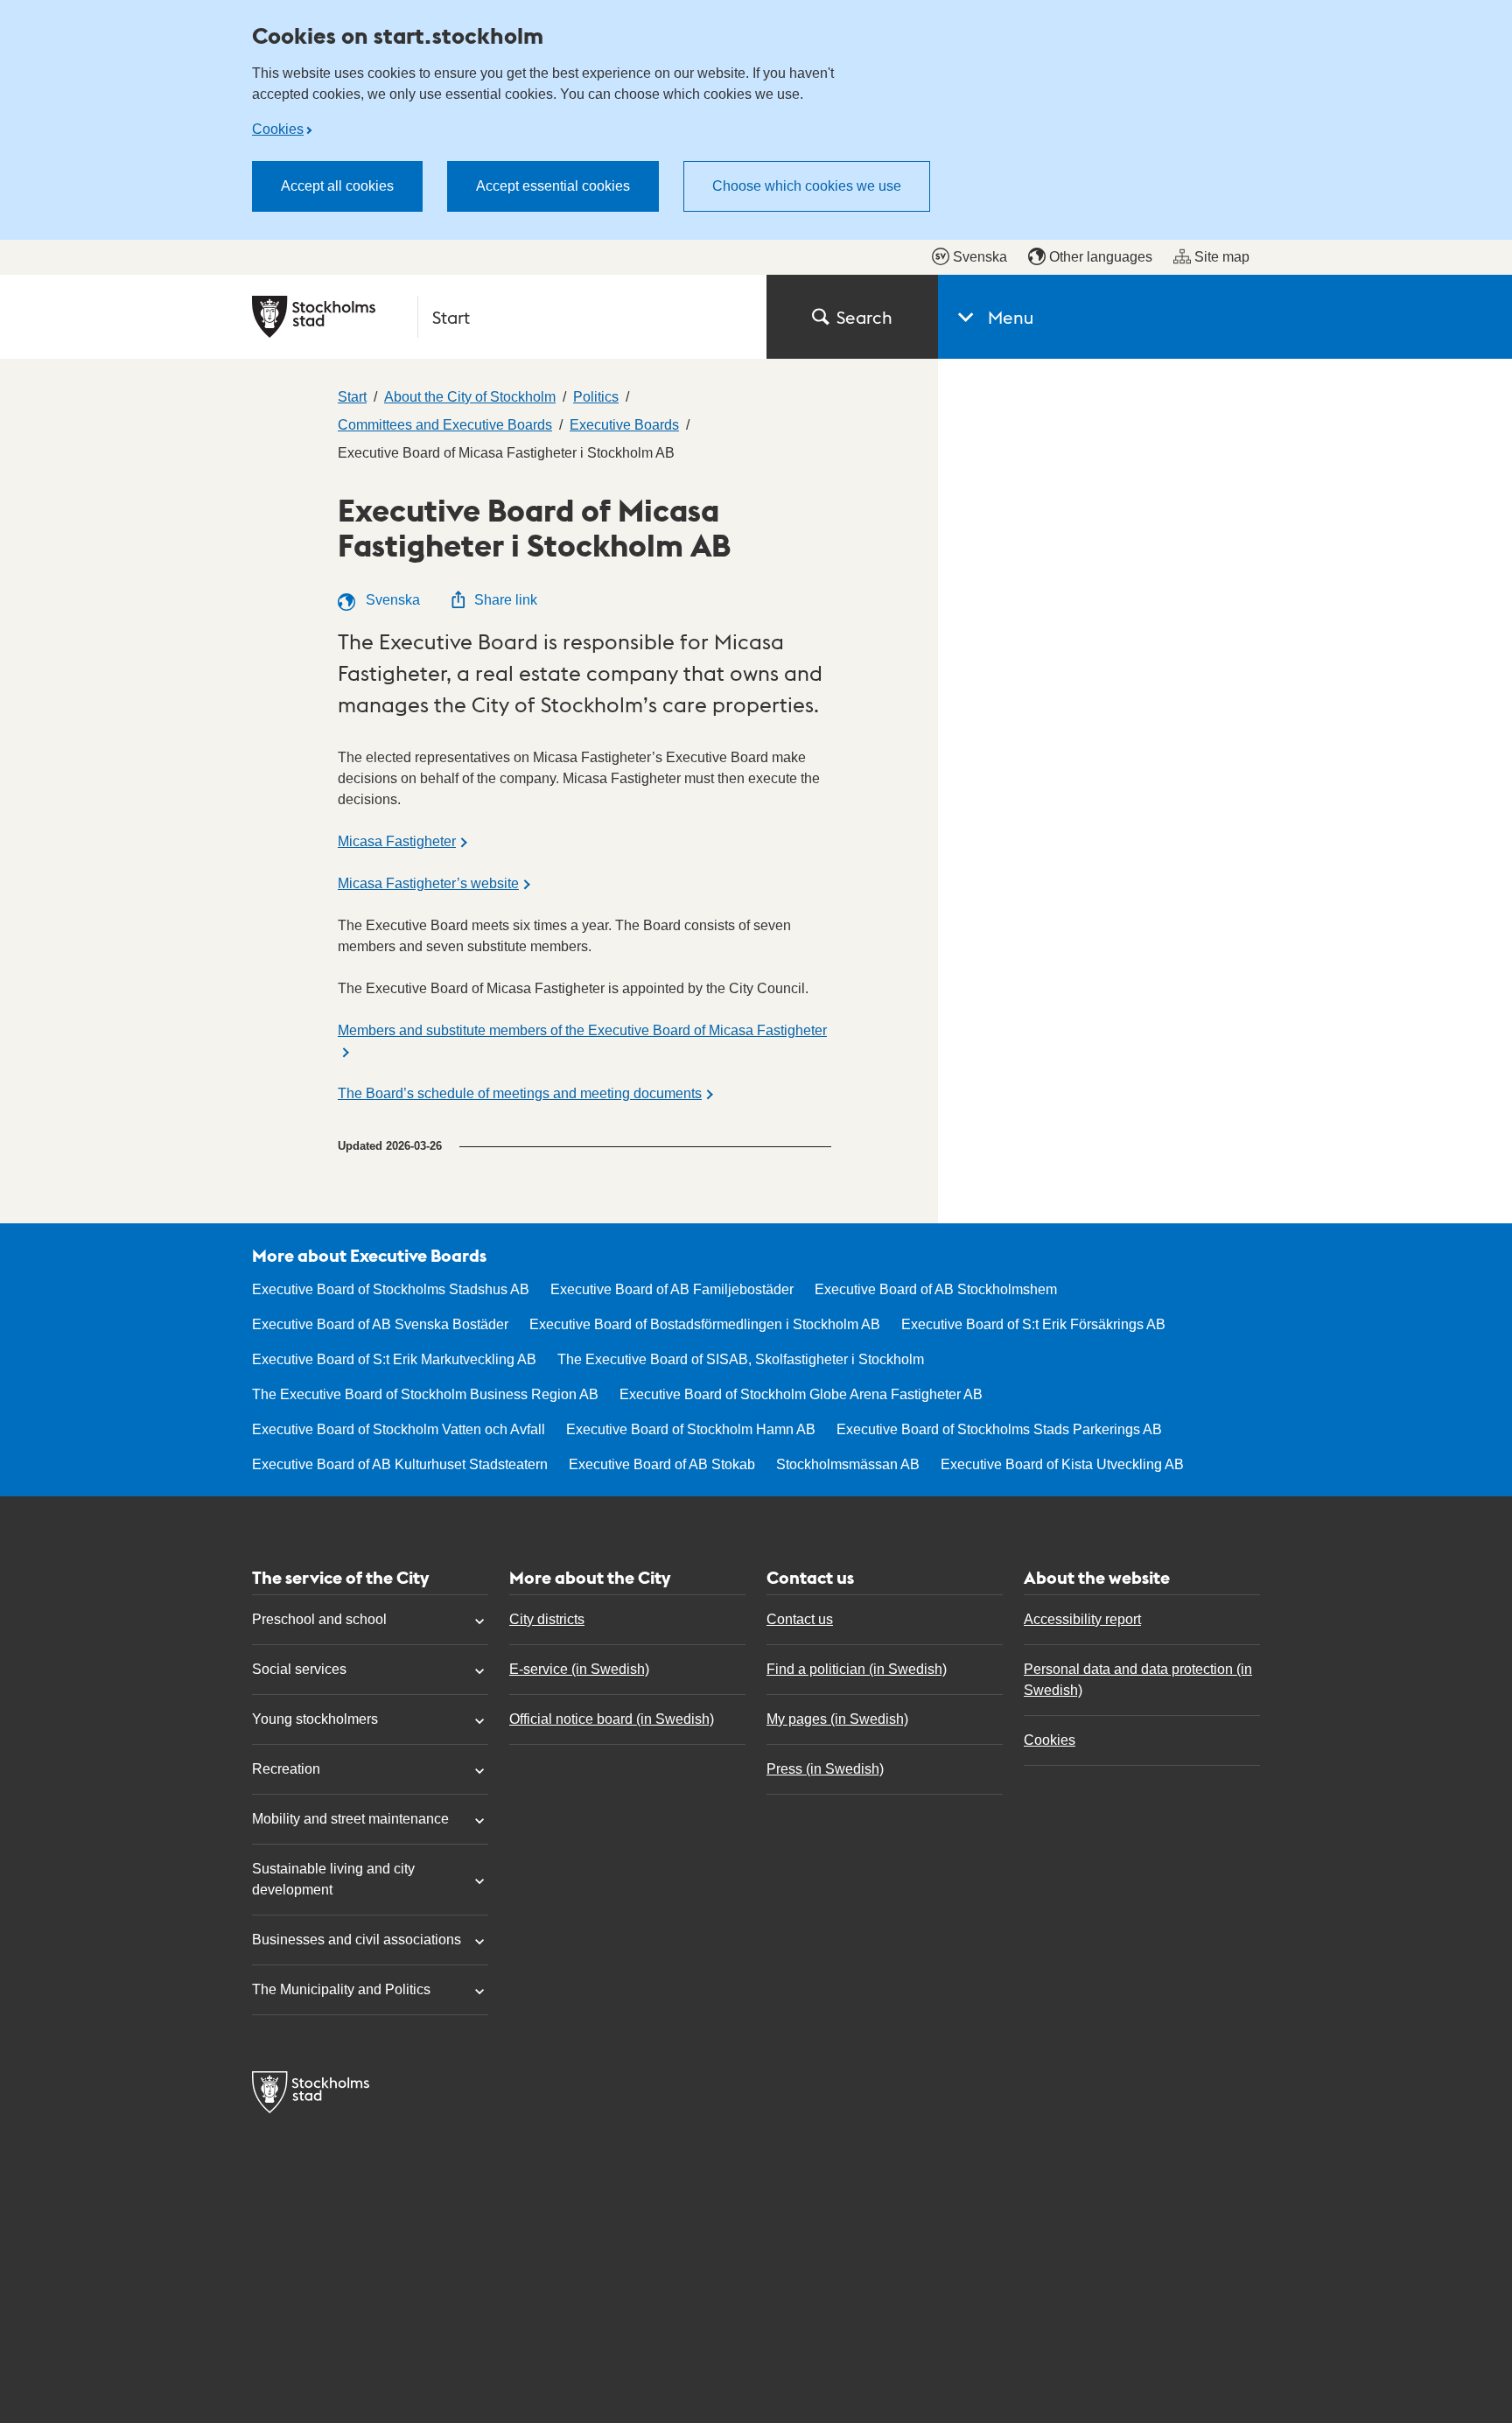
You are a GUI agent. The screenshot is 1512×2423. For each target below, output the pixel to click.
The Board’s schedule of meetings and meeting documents (520, 1093)
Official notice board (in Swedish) (612, 1719)
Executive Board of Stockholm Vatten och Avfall (399, 1429)
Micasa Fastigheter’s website (428, 883)
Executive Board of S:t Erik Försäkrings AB (1033, 1324)
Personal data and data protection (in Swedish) (1138, 1680)
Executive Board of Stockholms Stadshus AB (391, 1289)
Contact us (800, 1619)
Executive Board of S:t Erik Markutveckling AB (394, 1359)
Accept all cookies (337, 186)
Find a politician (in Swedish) (857, 1669)
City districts (547, 1619)
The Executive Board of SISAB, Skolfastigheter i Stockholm (741, 1359)
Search (864, 317)
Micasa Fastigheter (397, 841)
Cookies (278, 129)
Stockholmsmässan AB (848, 1464)
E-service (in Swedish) (579, 1669)
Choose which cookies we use (807, 186)
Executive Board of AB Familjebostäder (672, 1289)
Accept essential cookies (553, 186)
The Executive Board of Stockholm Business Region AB (425, 1394)
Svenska (980, 257)
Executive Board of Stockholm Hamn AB (691, 1429)
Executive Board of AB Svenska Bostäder (380, 1324)
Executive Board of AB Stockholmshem (936, 1289)
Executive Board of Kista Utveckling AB (1062, 1464)
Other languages (1101, 257)
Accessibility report (1082, 1619)
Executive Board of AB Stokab (662, 1464)
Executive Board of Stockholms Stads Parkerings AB (999, 1429)
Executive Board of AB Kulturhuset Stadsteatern (400, 1464)
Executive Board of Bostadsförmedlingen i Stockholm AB (705, 1324)
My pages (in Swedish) (837, 1719)
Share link (506, 600)
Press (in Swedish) (825, 1769)
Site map (1222, 257)
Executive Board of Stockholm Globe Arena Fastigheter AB (801, 1394)
